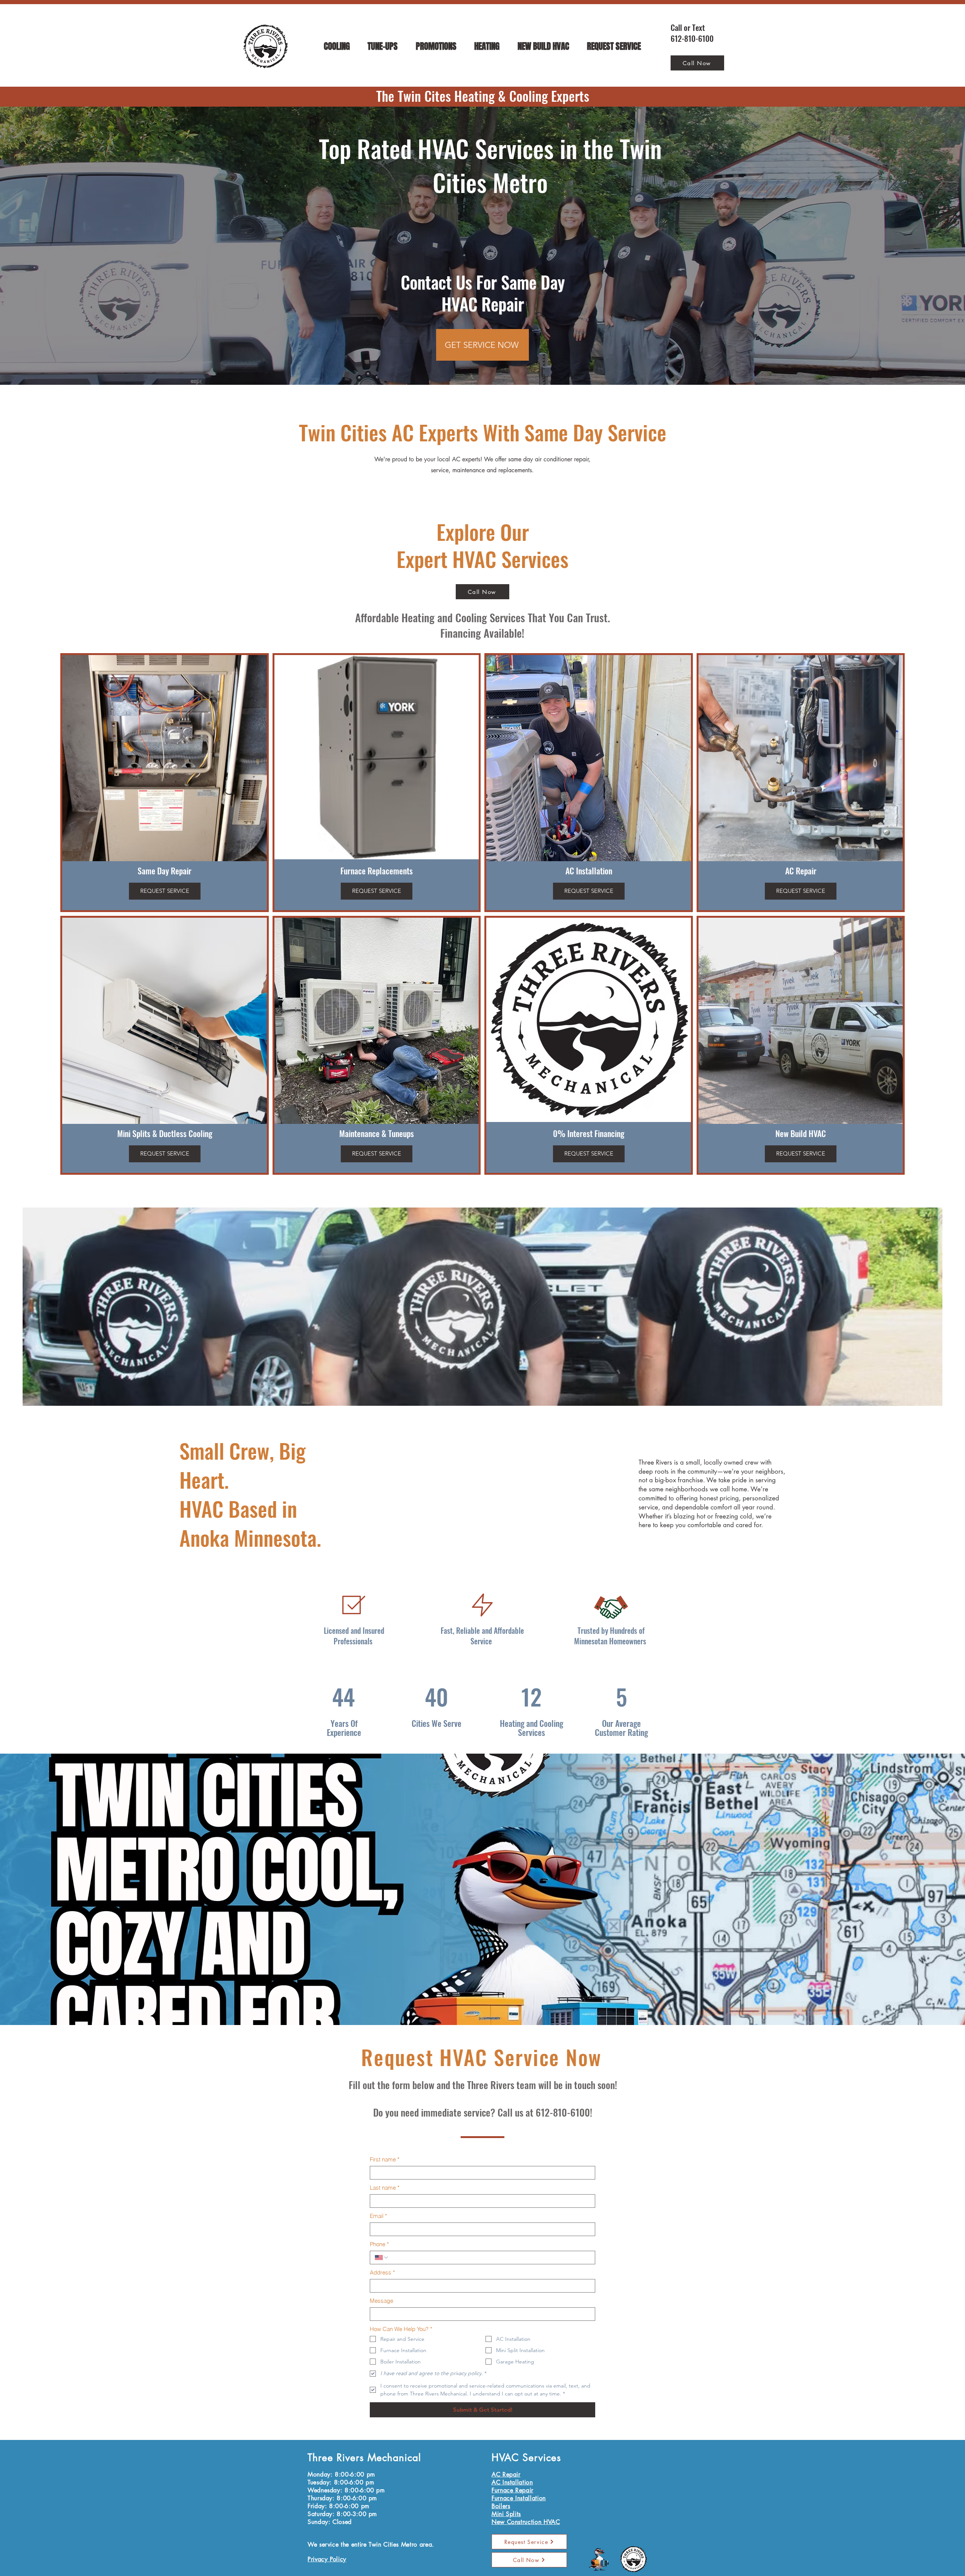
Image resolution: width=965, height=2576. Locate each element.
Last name (385, 2188)
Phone (379, 2244)
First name (385, 2159)
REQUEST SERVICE (165, 891)
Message (381, 2301)
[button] (337, 47)
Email (378, 2216)
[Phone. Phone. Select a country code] (382, 2258)
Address (382, 2272)
